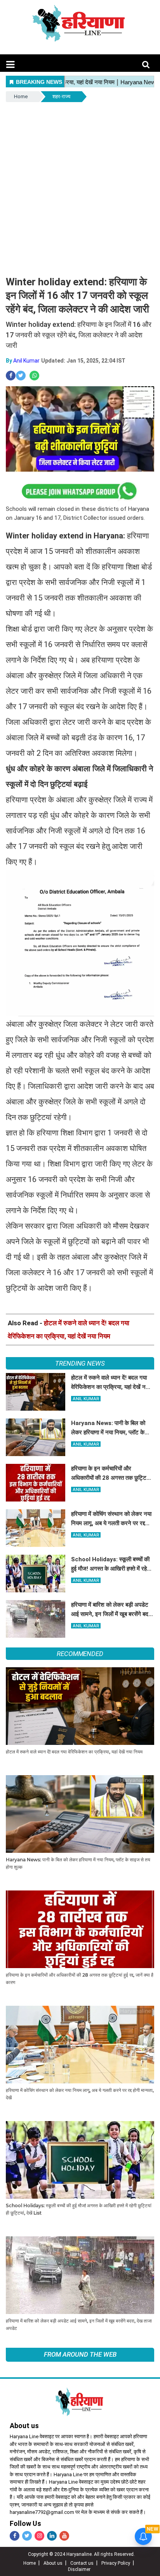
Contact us (82, 2563)
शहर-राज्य (61, 96)
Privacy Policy (116, 2563)
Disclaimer (79, 2569)
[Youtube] (64, 2536)
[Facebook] (15, 2536)
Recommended (80, 1654)
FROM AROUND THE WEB (80, 2354)
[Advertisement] (80, 187)
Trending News (80, 1363)
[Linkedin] (52, 2536)
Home (21, 96)
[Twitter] (27, 2536)
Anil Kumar (26, 361)
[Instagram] (39, 2536)
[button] (10, 65)
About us (53, 2563)
